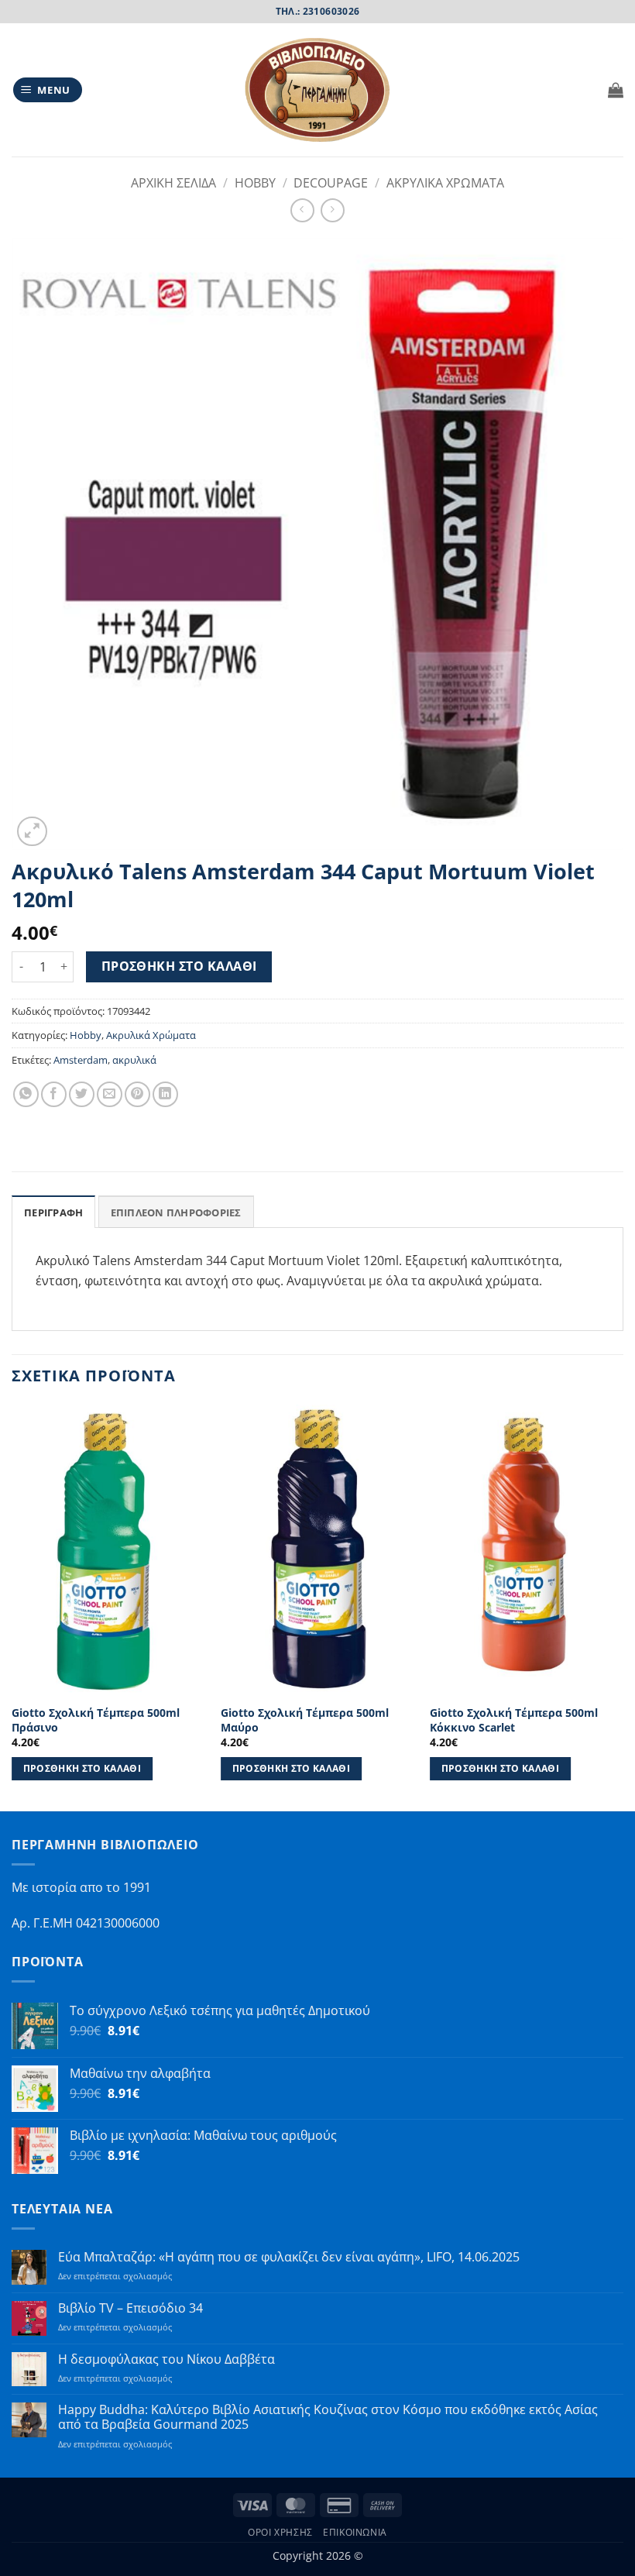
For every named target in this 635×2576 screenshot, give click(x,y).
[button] (48, 90)
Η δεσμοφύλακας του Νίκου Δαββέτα (166, 2359)
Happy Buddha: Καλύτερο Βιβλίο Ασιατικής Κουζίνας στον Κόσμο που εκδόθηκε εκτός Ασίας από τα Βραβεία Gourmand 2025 (328, 2417)
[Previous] (12, 1606)
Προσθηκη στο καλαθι (179, 966)
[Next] (623, 1606)
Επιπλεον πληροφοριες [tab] (176, 1212)
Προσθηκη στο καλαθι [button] (82, 1768)
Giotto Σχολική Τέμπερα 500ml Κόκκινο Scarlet (514, 1720)
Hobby (255, 183)
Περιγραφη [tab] (53, 1212)
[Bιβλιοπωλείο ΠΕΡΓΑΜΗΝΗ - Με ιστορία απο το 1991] (317, 90)
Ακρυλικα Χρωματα (445, 183)
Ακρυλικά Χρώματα (151, 1035)
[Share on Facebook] (54, 1094)
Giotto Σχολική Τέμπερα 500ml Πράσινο (96, 1720)
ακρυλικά (134, 1060)
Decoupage (331, 183)
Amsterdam (81, 1060)
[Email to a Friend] (110, 1094)
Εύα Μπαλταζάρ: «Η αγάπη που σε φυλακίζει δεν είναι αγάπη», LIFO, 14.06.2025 (289, 2257)
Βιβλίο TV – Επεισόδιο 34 (130, 2308)
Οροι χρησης (280, 2532)
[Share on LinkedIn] (165, 1094)
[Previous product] (333, 210)
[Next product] (302, 210)
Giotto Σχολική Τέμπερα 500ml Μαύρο (305, 1720)
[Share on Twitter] (82, 1094)
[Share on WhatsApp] (26, 1094)
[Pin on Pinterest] (137, 1094)
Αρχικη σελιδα (173, 183)
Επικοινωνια (355, 2532)
